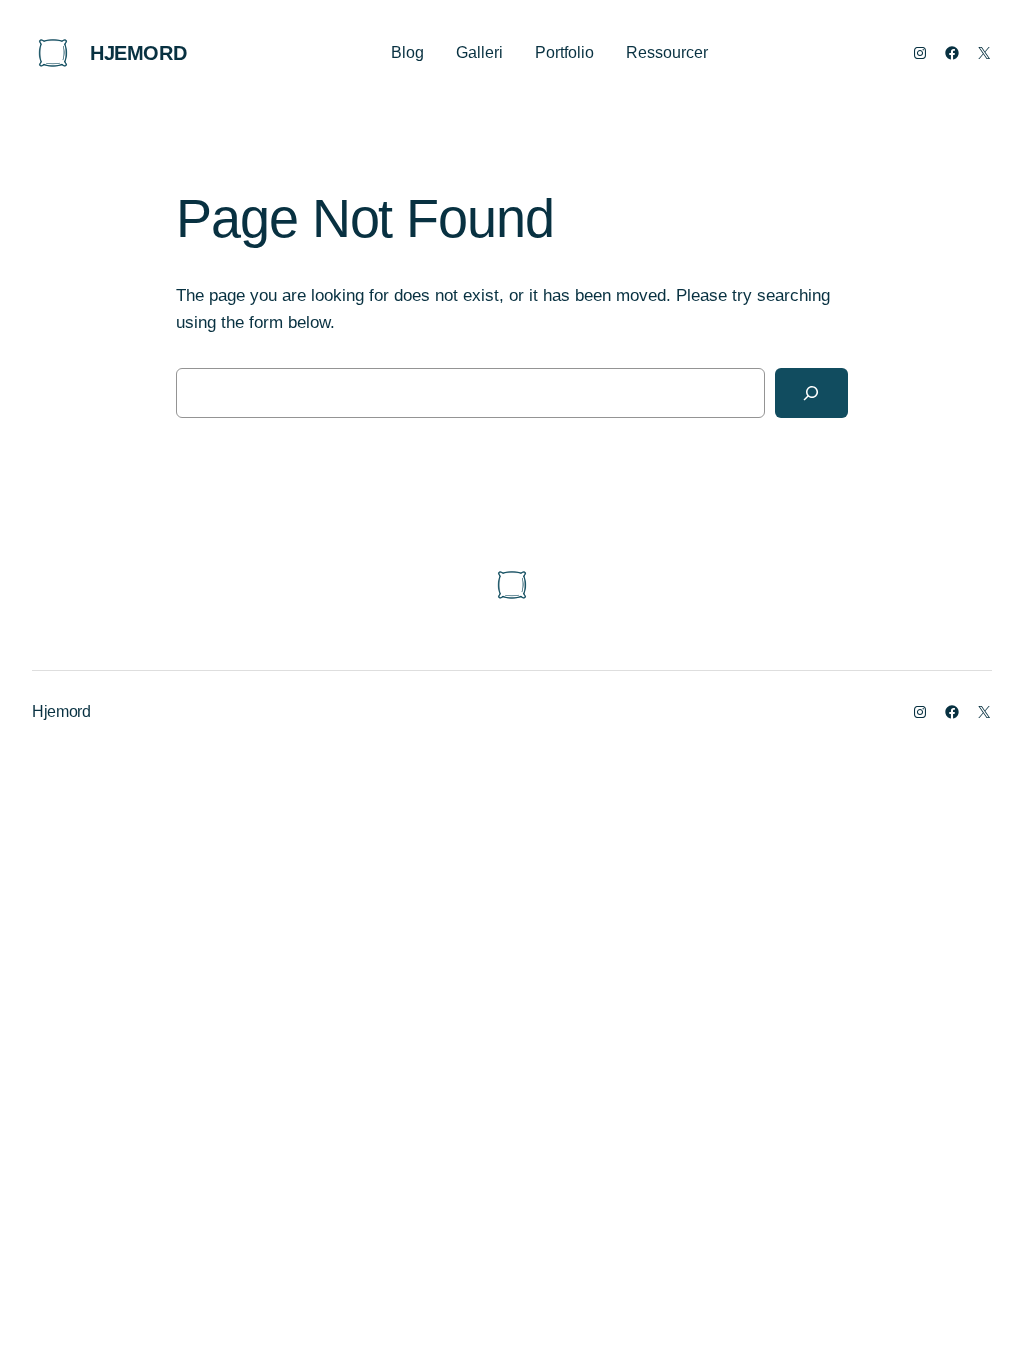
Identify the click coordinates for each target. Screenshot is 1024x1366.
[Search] (811, 393)
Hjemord (138, 53)
